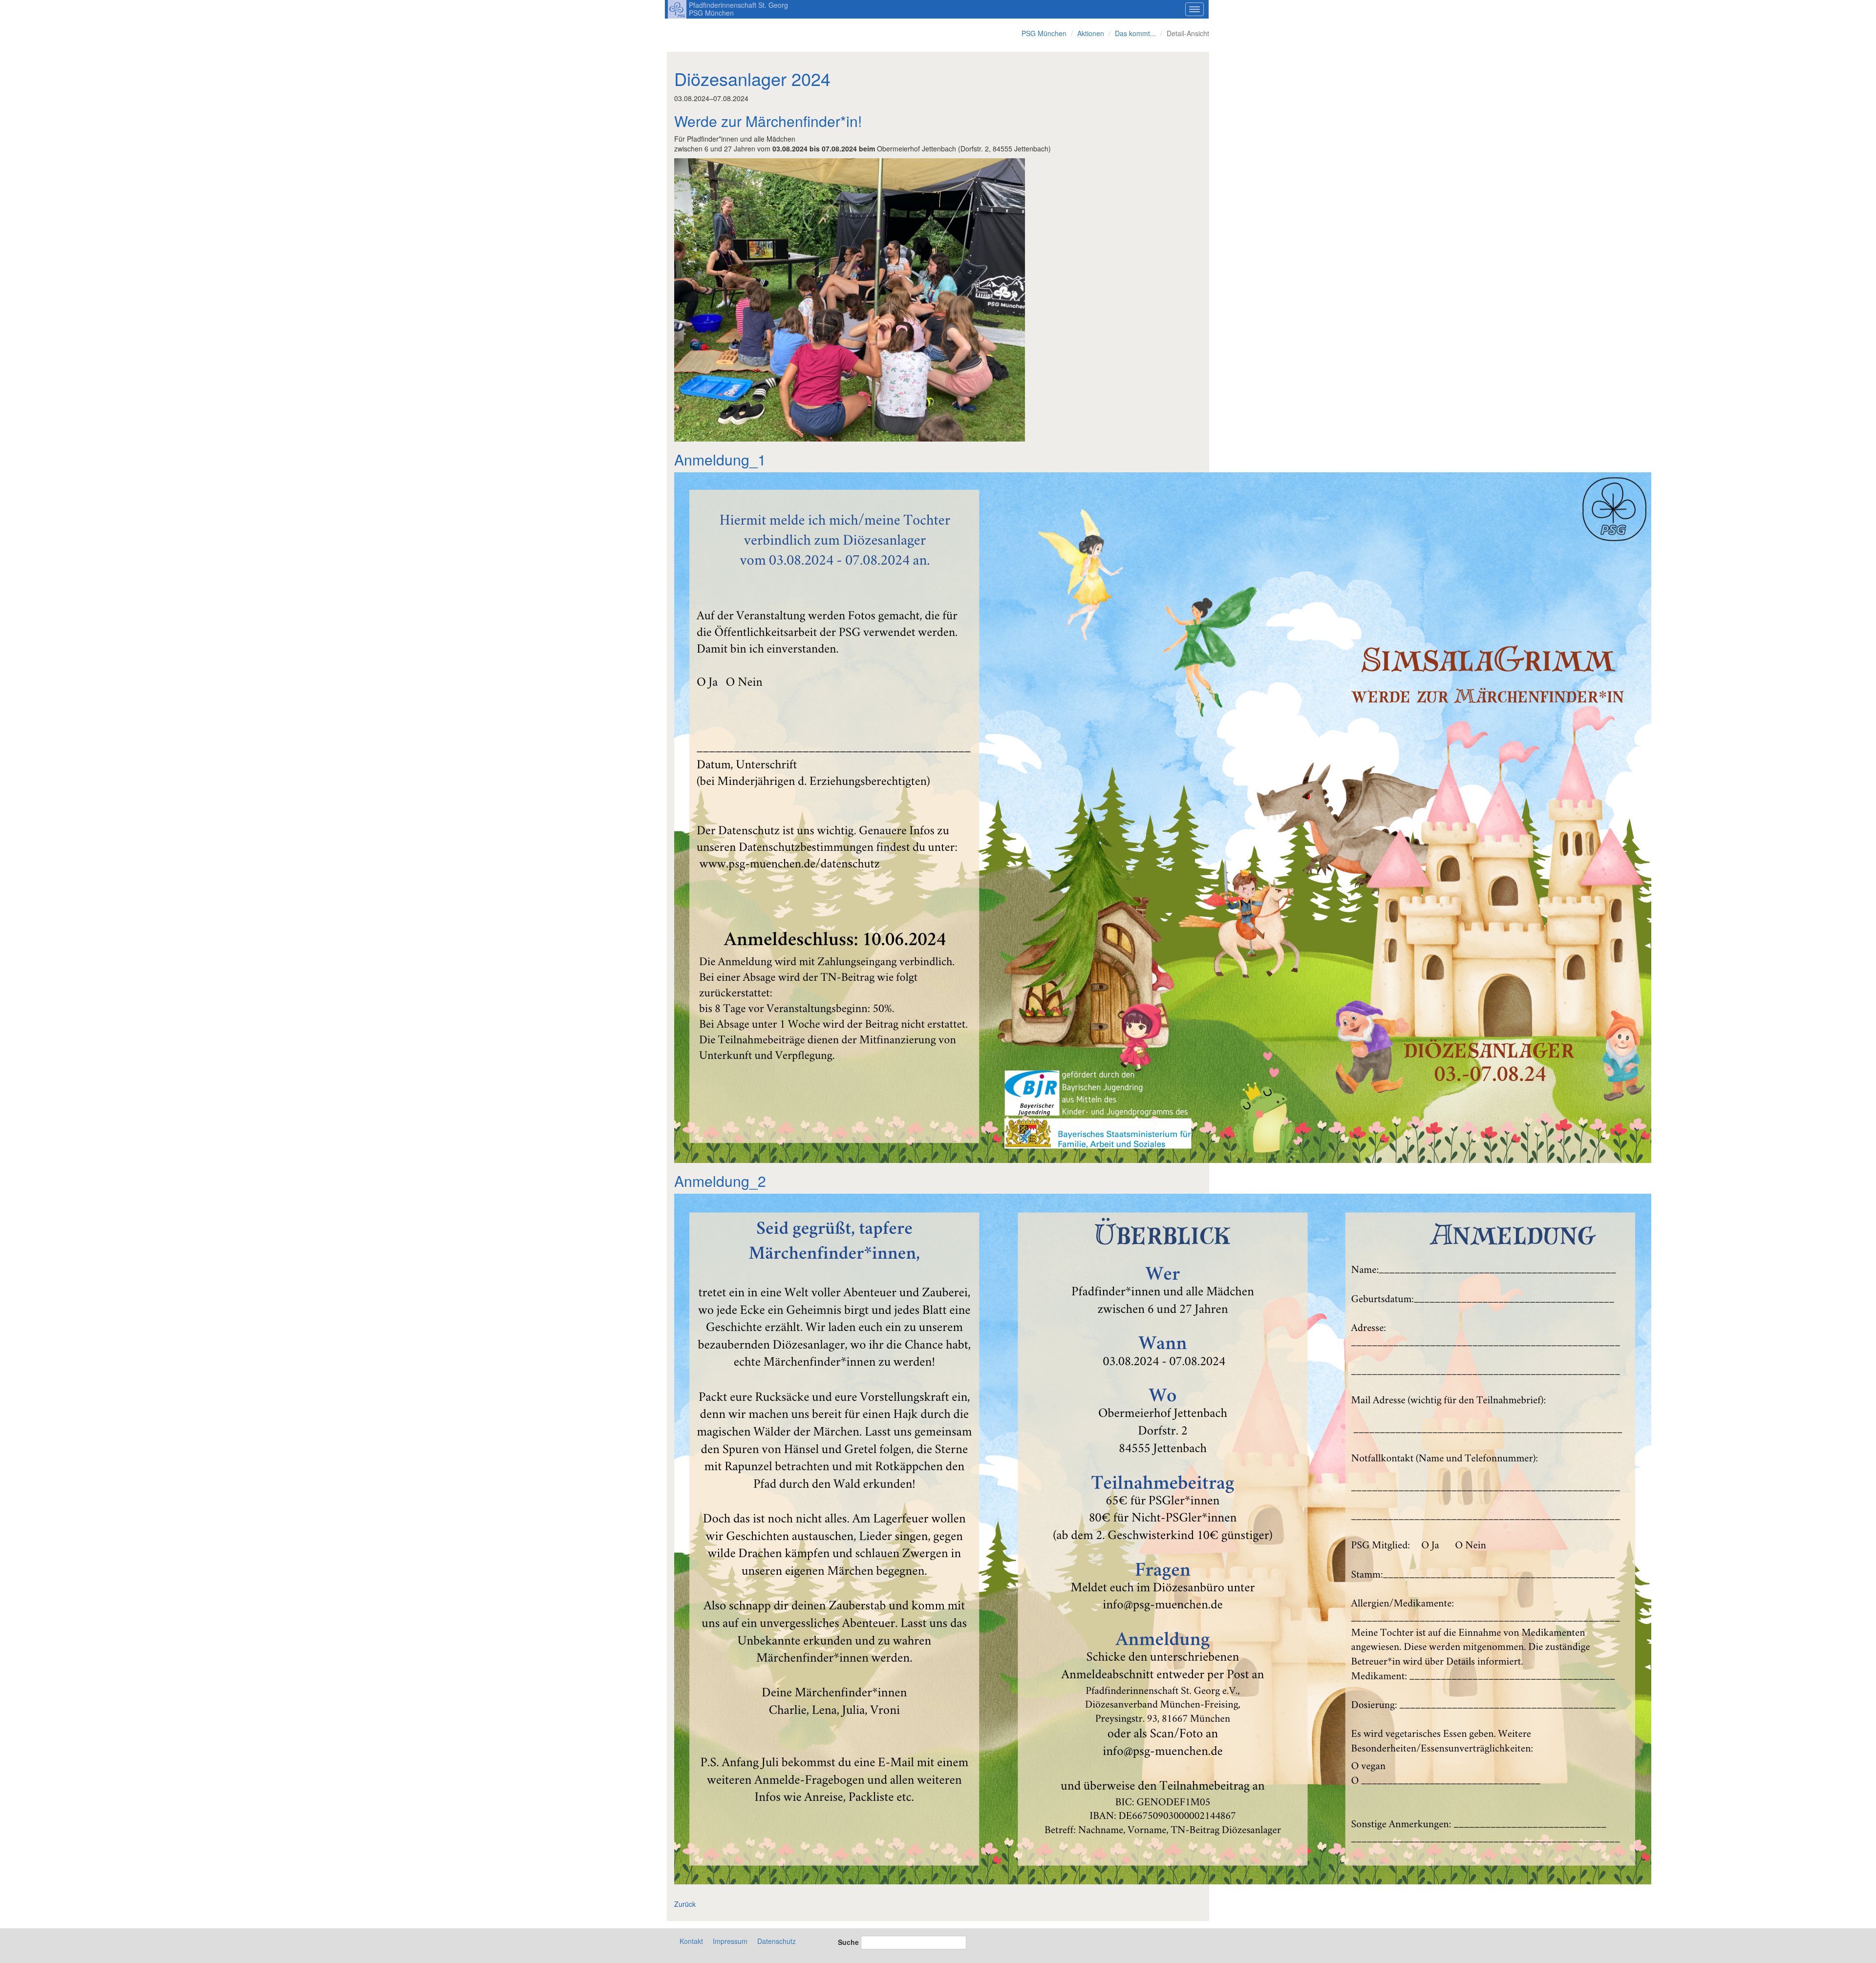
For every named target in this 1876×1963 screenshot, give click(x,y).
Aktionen (1091, 33)
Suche (848, 1942)
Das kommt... (1135, 33)
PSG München (1044, 33)
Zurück (685, 1904)
